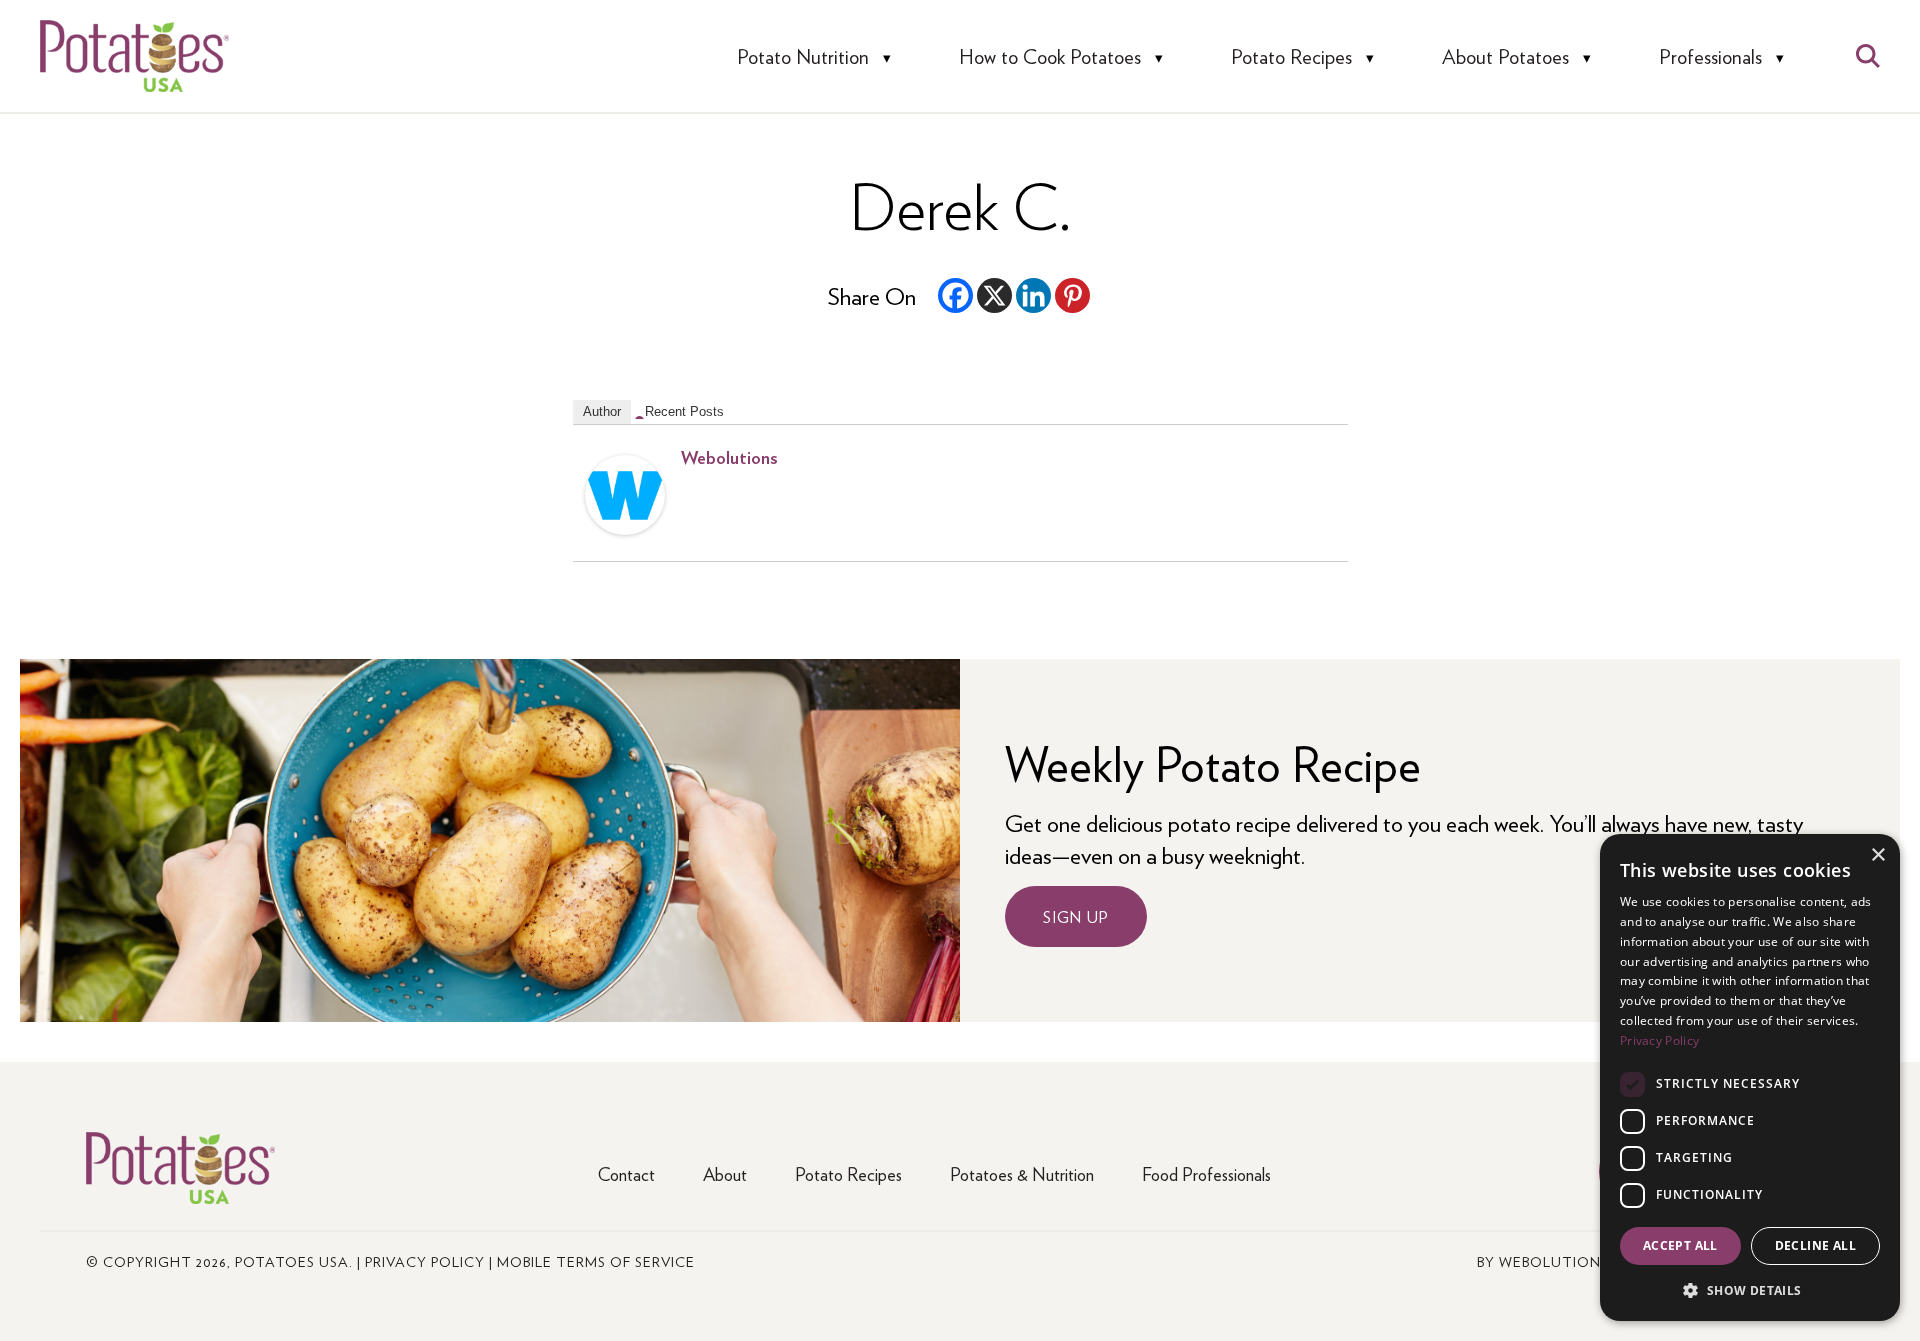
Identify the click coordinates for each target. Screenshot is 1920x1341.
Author (602, 411)
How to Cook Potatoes (1050, 56)
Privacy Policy (425, 1261)
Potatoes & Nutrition (1022, 1173)
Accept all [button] (1680, 1245)
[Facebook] (955, 295)
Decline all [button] (1815, 1245)
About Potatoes (1505, 56)
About (725, 1173)
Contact (626, 1173)
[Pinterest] (1072, 295)
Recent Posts (684, 411)
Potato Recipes (1291, 56)
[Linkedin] (1033, 295)
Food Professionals (1206, 1173)
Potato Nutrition (803, 56)
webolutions (729, 456)
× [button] (1877, 855)
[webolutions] (625, 525)
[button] (1750, 1289)
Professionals (1710, 56)
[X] (994, 295)
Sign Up (1076, 916)
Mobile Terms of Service (596, 1261)
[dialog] (1750, 1077)
